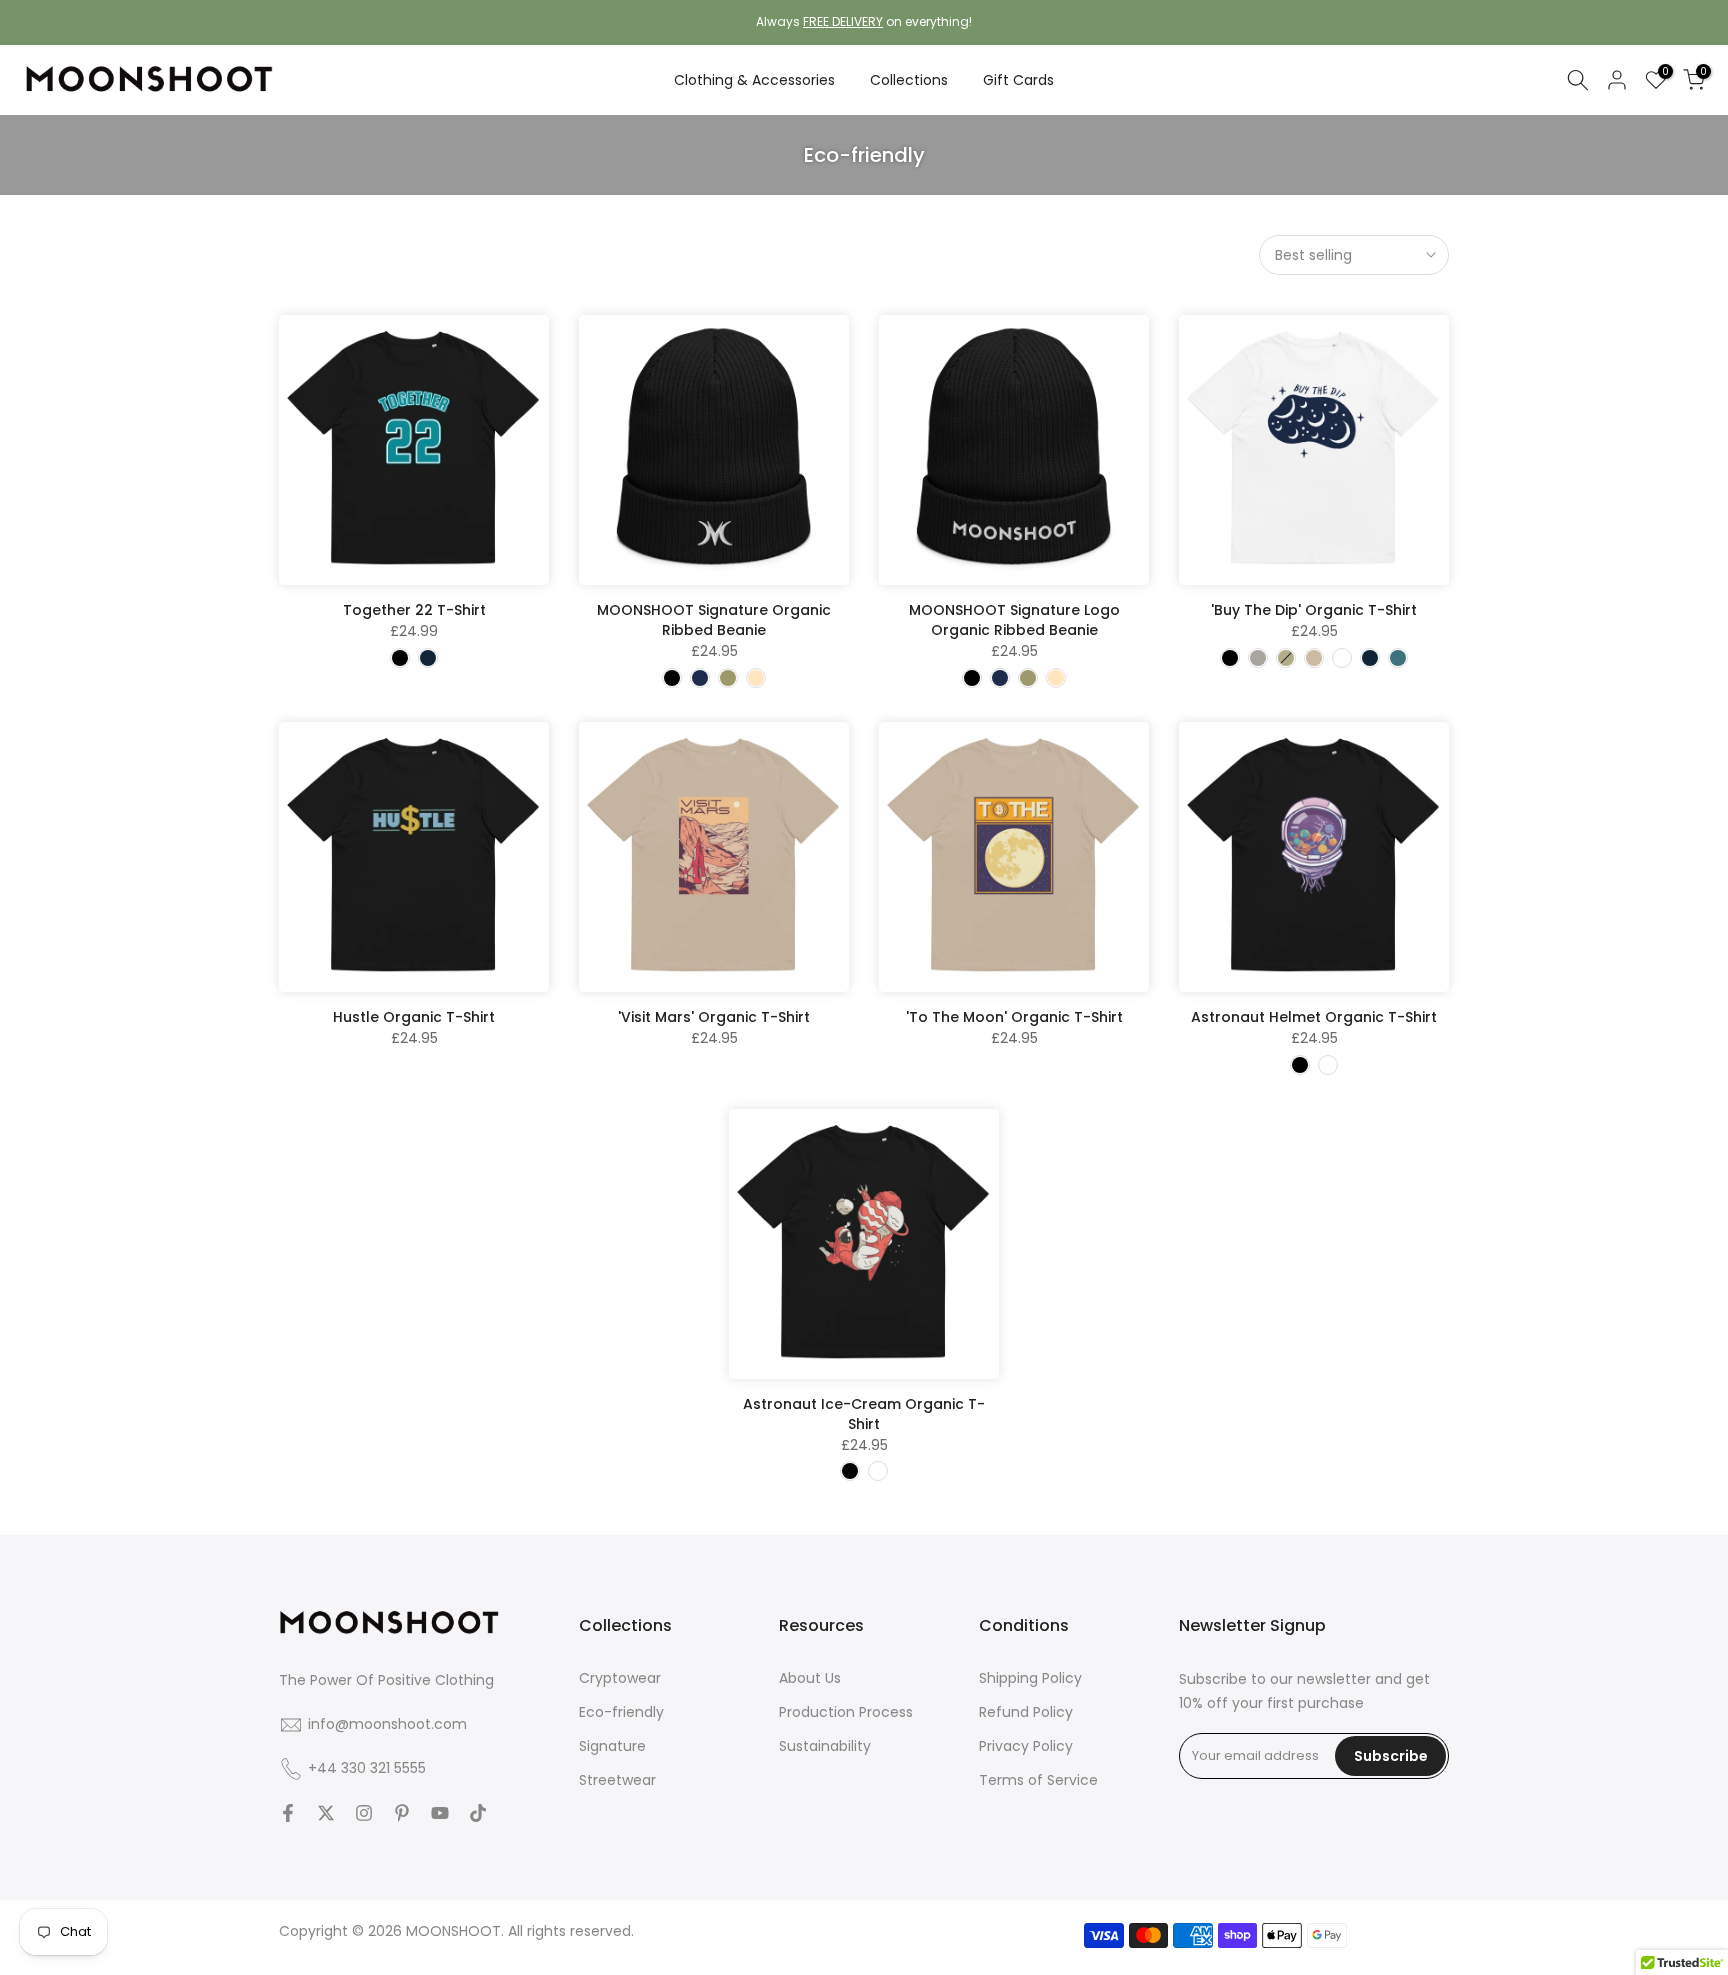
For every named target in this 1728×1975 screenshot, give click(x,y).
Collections (909, 80)
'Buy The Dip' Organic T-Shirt (1314, 610)
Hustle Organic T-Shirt (414, 1017)
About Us (810, 1678)
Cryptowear (620, 1678)
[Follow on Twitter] (326, 1813)
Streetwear (617, 1780)
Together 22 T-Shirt (414, 610)
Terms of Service (1038, 1780)
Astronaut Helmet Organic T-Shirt (1314, 1017)
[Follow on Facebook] (288, 1813)
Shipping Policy (1030, 1678)
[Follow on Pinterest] (402, 1813)
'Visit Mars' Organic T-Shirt (714, 1017)
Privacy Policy (1026, 1746)
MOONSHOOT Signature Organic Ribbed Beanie (714, 620)
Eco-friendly (621, 1712)
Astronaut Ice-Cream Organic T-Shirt (864, 1414)
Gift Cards (1018, 80)
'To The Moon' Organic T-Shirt (1014, 1017)
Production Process (846, 1712)
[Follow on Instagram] (364, 1813)
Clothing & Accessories (754, 80)
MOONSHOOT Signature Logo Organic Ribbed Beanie (1014, 620)
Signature (612, 1746)
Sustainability (825, 1746)
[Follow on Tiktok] (478, 1813)
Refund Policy (1026, 1712)
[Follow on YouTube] (440, 1813)
